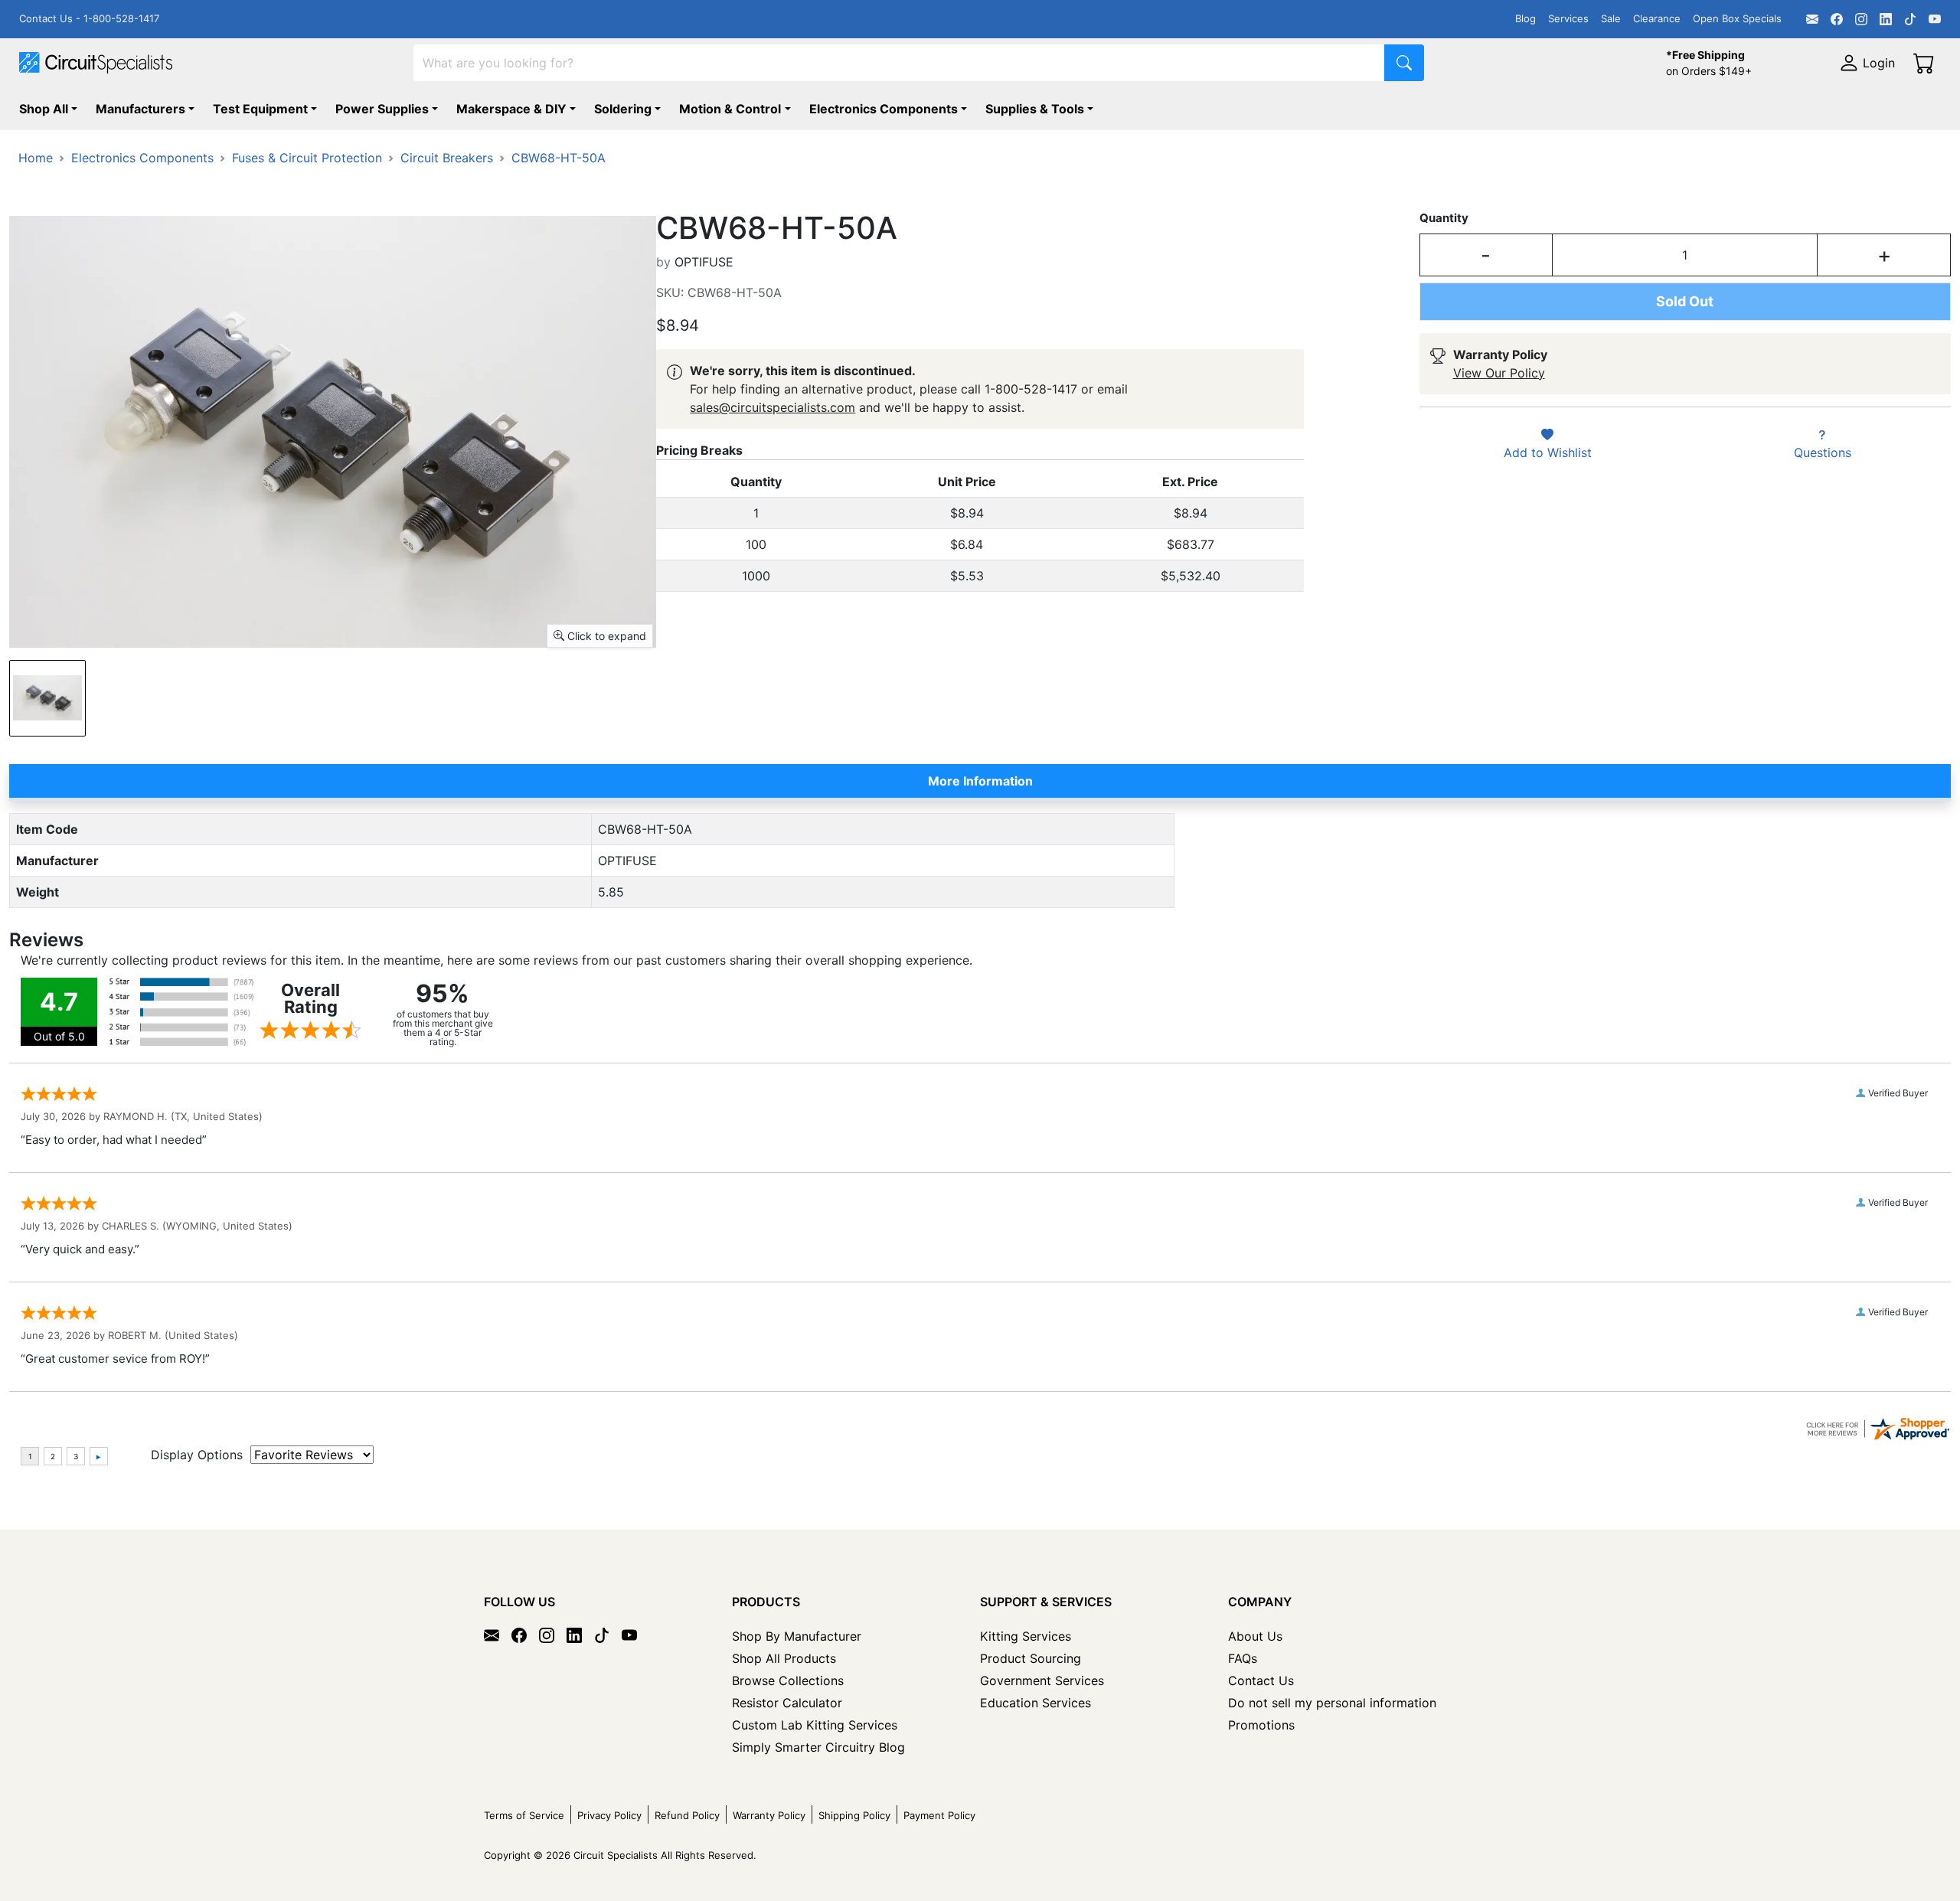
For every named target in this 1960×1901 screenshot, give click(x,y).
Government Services (1042, 1681)
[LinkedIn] (1886, 19)
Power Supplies (382, 109)
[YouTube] (1935, 19)
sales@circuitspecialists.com (773, 407)
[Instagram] (1861, 19)
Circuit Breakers (447, 158)
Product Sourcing (1031, 1658)
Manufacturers (140, 109)
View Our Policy (1499, 373)
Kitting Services (1026, 1636)
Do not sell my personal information (1332, 1703)
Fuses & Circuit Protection (307, 158)
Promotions (1261, 1725)
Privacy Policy (609, 1815)
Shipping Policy (854, 1815)
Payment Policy (939, 1815)
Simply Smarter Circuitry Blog (818, 1747)
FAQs (1243, 1658)
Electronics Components (884, 109)
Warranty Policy (769, 1815)
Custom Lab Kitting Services (815, 1725)
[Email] (1812, 19)
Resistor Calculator (787, 1703)
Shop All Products (784, 1658)
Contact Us (1261, 1681)
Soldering (623, 109)
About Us (1255, 1636)
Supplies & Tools (1035, 109)
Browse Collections (788, 1681)
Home (36, 158)
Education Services (1036, 1703)
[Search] (1404, 63)
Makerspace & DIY (511, 109)
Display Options (197, 1455)
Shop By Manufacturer (797, 1636)
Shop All (44, 109)
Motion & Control (730, 109)
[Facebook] (1837, 19)
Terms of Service (524, 1815)
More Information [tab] (980, 781)
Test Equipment (260, 109)
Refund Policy (687, 1815)
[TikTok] (1910, 19)
